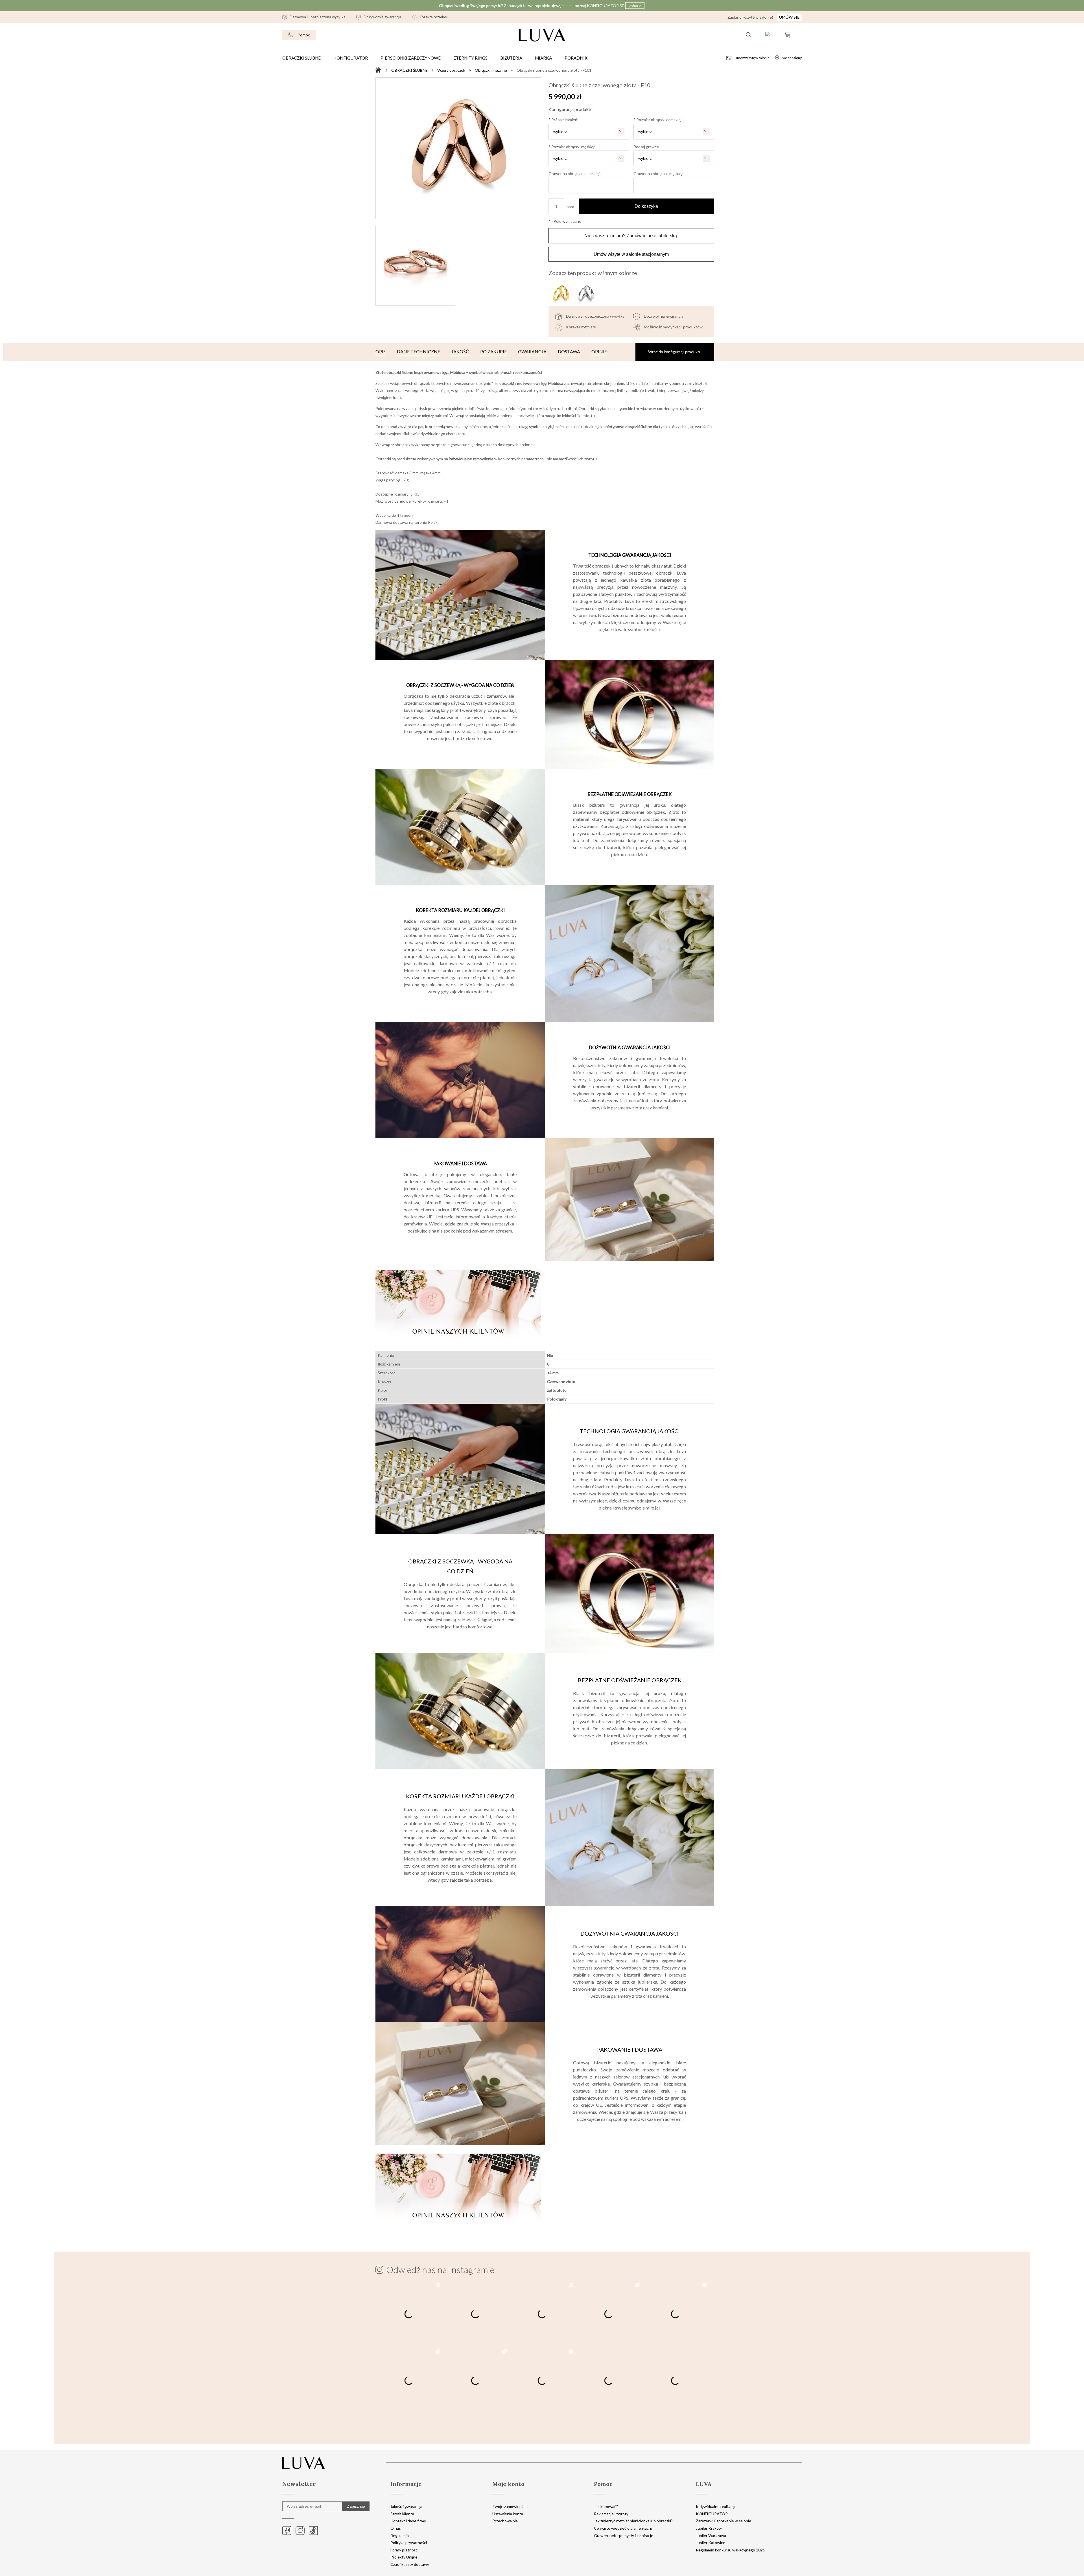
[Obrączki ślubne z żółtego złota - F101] (561, 293)
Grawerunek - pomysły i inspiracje (624, 2535)
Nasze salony (792, 58)
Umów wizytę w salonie (752, 58)
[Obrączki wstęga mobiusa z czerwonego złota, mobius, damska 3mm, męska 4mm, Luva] (458, 148)
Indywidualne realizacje (716, 2506)
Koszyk (787, 35)
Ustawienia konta (508, 2514)
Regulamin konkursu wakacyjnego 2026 (730, 2550)
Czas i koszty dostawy (410, 2564)
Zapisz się (356, 2506)
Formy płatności (404, 2550)
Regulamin (400, 2535)
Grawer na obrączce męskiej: (658, 174)
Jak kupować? (606, 2506)
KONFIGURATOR (712, 2514)
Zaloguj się (768, 35)
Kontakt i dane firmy (408, 2521)
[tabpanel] (545, 860)
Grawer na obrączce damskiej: (575, 174)
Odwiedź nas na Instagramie (440, 2270)
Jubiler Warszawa (711, 2535)
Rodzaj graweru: (648, 147)
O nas (396, 2528)
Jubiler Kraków (709, 2528)
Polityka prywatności (409, 2543)
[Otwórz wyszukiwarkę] (748, 35)
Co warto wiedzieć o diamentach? (623, 2528)
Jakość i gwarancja (406, 2506)
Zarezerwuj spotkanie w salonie (724, 2521)
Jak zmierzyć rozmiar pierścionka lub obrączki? (633, 2521)
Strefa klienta (402, 2514)
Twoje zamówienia (508, 2506)
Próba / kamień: (563, 120)
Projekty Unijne (404, 2557)
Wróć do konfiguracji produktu (675, 352)
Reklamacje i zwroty (611, 2514)
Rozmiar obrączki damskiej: (658, 120)
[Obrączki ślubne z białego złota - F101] (585, 293)
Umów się (789, 17)
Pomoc (304, 35)
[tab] (381, 352)
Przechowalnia (505, 2521)
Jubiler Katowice (711, 2543)
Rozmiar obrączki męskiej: (572, 147)
